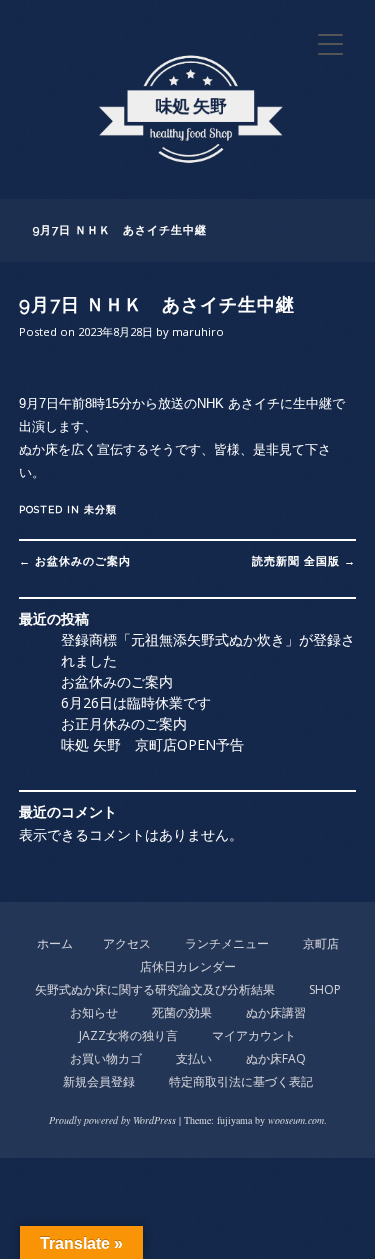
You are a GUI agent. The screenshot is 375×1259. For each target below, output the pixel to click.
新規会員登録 (99, 1081)
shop (325, 989)
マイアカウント (254, 1035)
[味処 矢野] (188, 173)
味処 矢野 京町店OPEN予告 (152, 744)
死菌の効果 (182, 1012)
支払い (194, 1058)
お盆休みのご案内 (75, 561)
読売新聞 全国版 (304, 561)
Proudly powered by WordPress (112, 1120)
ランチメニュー (227, 943)
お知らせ (94, 1012)
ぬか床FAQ (276, 1058)
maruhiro (198, 331)
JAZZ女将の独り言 (128, 1035)
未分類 (100, 509)
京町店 (321, 943)
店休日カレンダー (188, 966)
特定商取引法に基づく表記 (241, 1081)
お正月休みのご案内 (124, 723)
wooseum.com (296, 1120)
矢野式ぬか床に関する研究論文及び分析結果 (155, 989)
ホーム (55, 943)
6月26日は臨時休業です (136, 702)
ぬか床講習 (276, 1012)
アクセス (127, 943)
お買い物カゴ (106, 1058)
